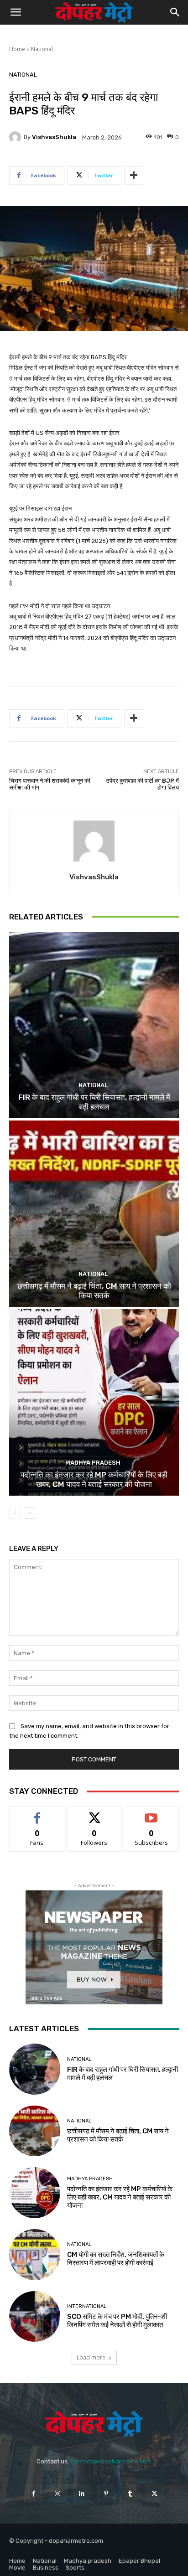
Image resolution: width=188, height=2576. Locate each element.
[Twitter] (154, 2493)
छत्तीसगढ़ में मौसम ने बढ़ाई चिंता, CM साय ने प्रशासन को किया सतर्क (94, 1291)
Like (37, 1813)
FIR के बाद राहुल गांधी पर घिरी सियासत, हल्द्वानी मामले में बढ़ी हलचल (94, 1102)
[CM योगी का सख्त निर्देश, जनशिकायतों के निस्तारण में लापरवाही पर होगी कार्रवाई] (35, 2255)
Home (17, 49)
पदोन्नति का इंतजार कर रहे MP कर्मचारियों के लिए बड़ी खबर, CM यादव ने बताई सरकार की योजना (94, 1479)
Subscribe (151, 1813)
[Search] (175, 12)
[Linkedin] (82, 2493)
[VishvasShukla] (16, 137)
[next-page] (29, 1513)
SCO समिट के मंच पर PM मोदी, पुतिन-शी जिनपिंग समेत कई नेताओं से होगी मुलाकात (117, 2321)
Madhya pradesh (93, 1463)
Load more (91, 2357)
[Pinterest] (106, 2493)
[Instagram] (58, 2493)
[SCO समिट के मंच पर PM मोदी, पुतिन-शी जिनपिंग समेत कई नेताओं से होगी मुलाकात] (35, 2317)
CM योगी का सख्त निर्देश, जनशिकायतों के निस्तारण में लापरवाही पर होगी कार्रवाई (116, 2259)
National (42, 49)
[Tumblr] (130, 2493)
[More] (134, 176)
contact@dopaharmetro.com (111, 2461)
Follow (94, 1813)
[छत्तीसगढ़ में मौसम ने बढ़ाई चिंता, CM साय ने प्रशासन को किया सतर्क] (94, 1214)
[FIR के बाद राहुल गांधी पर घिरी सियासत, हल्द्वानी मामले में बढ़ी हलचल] (94, 1025)
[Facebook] (33, 2493)
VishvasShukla (54, 137)
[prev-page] (15, 1513)
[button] (16, 12)
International (87, 2306)
